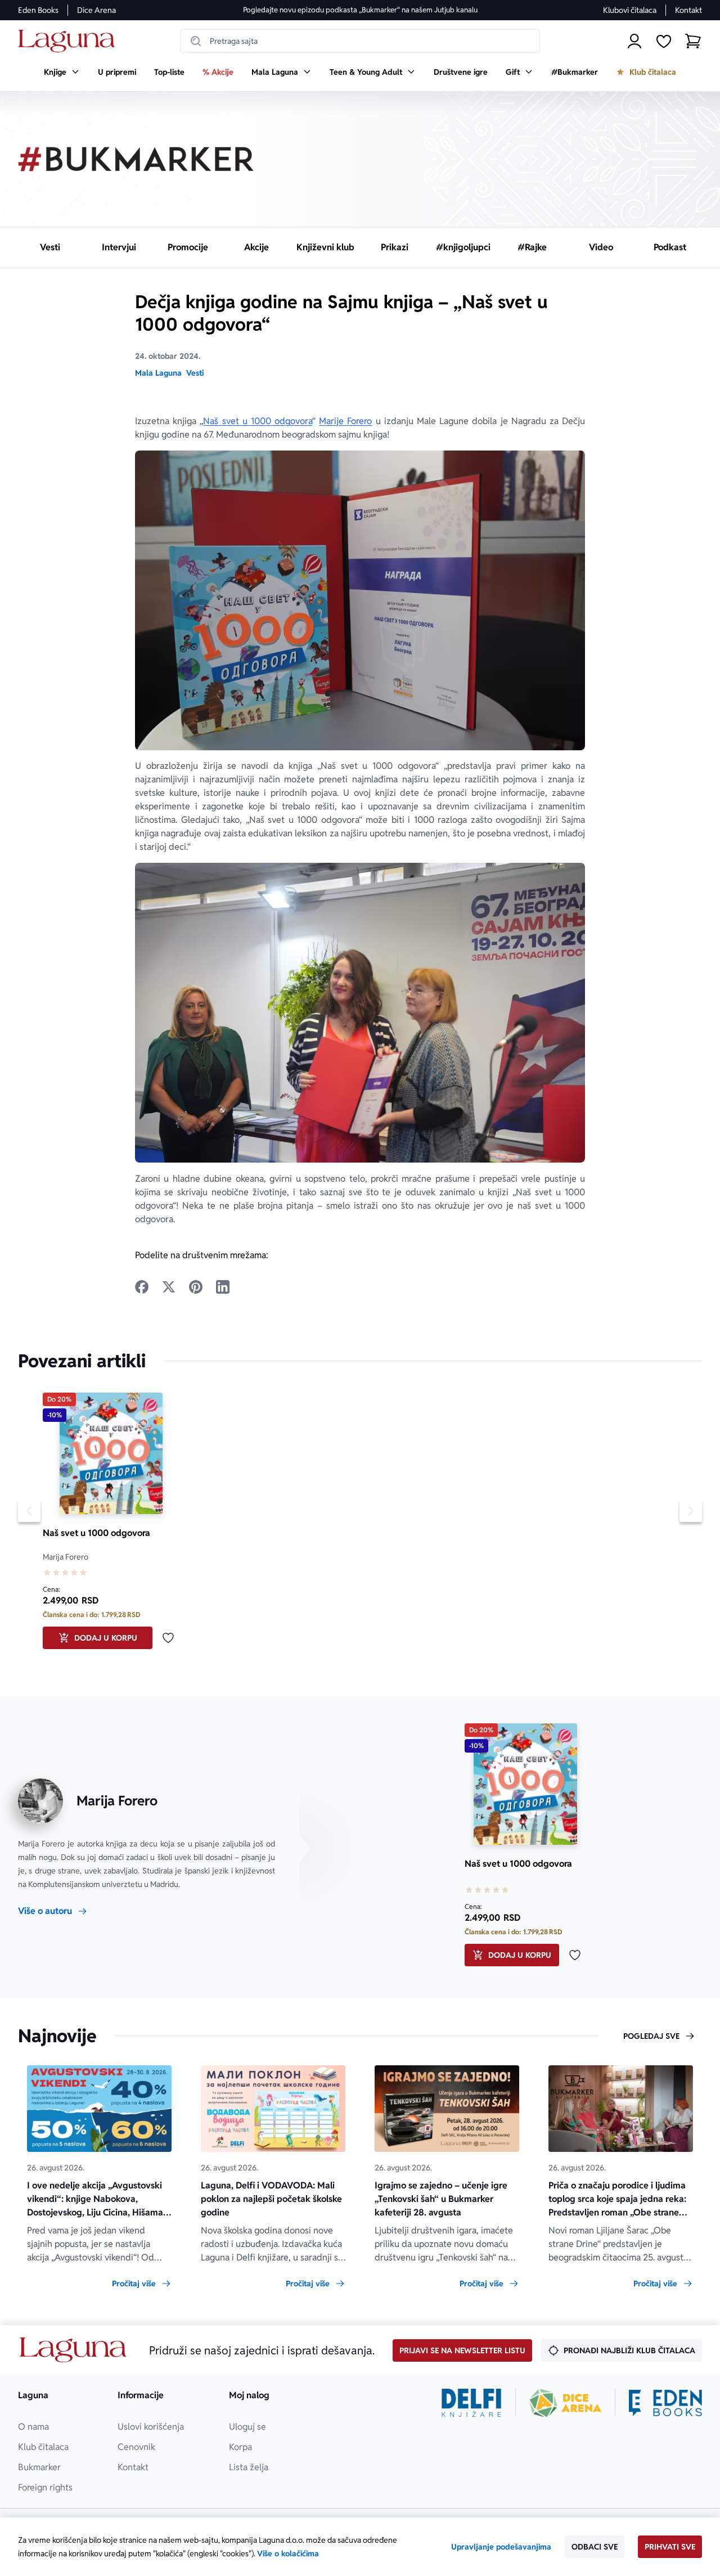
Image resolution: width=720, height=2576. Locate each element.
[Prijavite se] (634, 41)
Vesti (195, 373)
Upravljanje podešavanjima (501, 2547)
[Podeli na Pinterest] (196, 1287)
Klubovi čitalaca (630, 10)
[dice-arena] (565, 2403)
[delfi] (472, 2403)
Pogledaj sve (651, 2036)
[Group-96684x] (665, 2403)
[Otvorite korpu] (693, 41)
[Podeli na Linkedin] (223, 1287)
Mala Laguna (158, 373)
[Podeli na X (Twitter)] (169, 1287)
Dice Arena (96, 10)
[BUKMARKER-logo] (136, 159)
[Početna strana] (69, 41)
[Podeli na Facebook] (142, 1287)
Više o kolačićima (288, 2554)
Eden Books (38, 10)
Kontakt (688, 10)
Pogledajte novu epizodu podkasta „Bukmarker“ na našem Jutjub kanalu (360, 10)
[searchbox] (360, 41)
